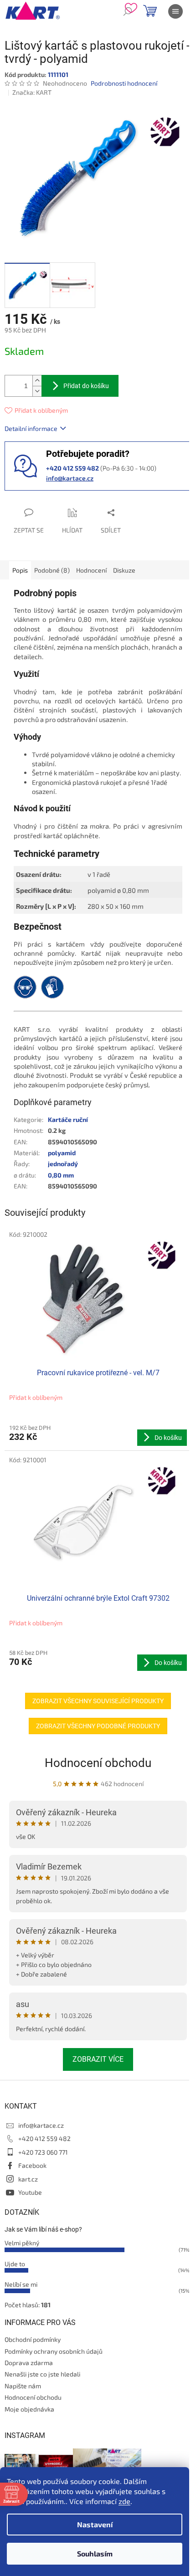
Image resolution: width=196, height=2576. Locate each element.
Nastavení (95, 2524)
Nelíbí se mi (21, 2284)
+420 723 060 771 (43, 2152)
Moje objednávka (29, 2409)
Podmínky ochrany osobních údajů (54, 2351)
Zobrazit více (98, 2059)
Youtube (30, 2192)
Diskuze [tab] (124, 570)
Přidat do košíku (86, 386)
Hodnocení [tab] (91, 570)
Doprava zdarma (29, 2363)
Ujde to (15, 2264)
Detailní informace (31, 428)
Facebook (32, 2165)
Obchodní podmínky (33, 2339)
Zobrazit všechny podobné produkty (98, 1726)
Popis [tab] (20, 570)
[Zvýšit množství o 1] (37, 381)
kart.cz (28, 2179)
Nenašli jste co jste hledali (42, 2374)
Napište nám (23, 2386)
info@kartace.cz (70, 478)
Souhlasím (95, 2553)
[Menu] (175, 11)
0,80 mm (61, 1175)
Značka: (32, 92)
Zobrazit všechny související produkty (98, 1701)
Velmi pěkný (22, 2243)
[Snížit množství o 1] (37, 391)
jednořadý (63, 1164)
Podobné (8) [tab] (52, 570)
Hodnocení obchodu (98, 1763)
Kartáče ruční (68, 1119)
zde (124, 2501)
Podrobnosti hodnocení (124, 83)
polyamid (62, 1153)
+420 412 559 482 (44, 2138)
